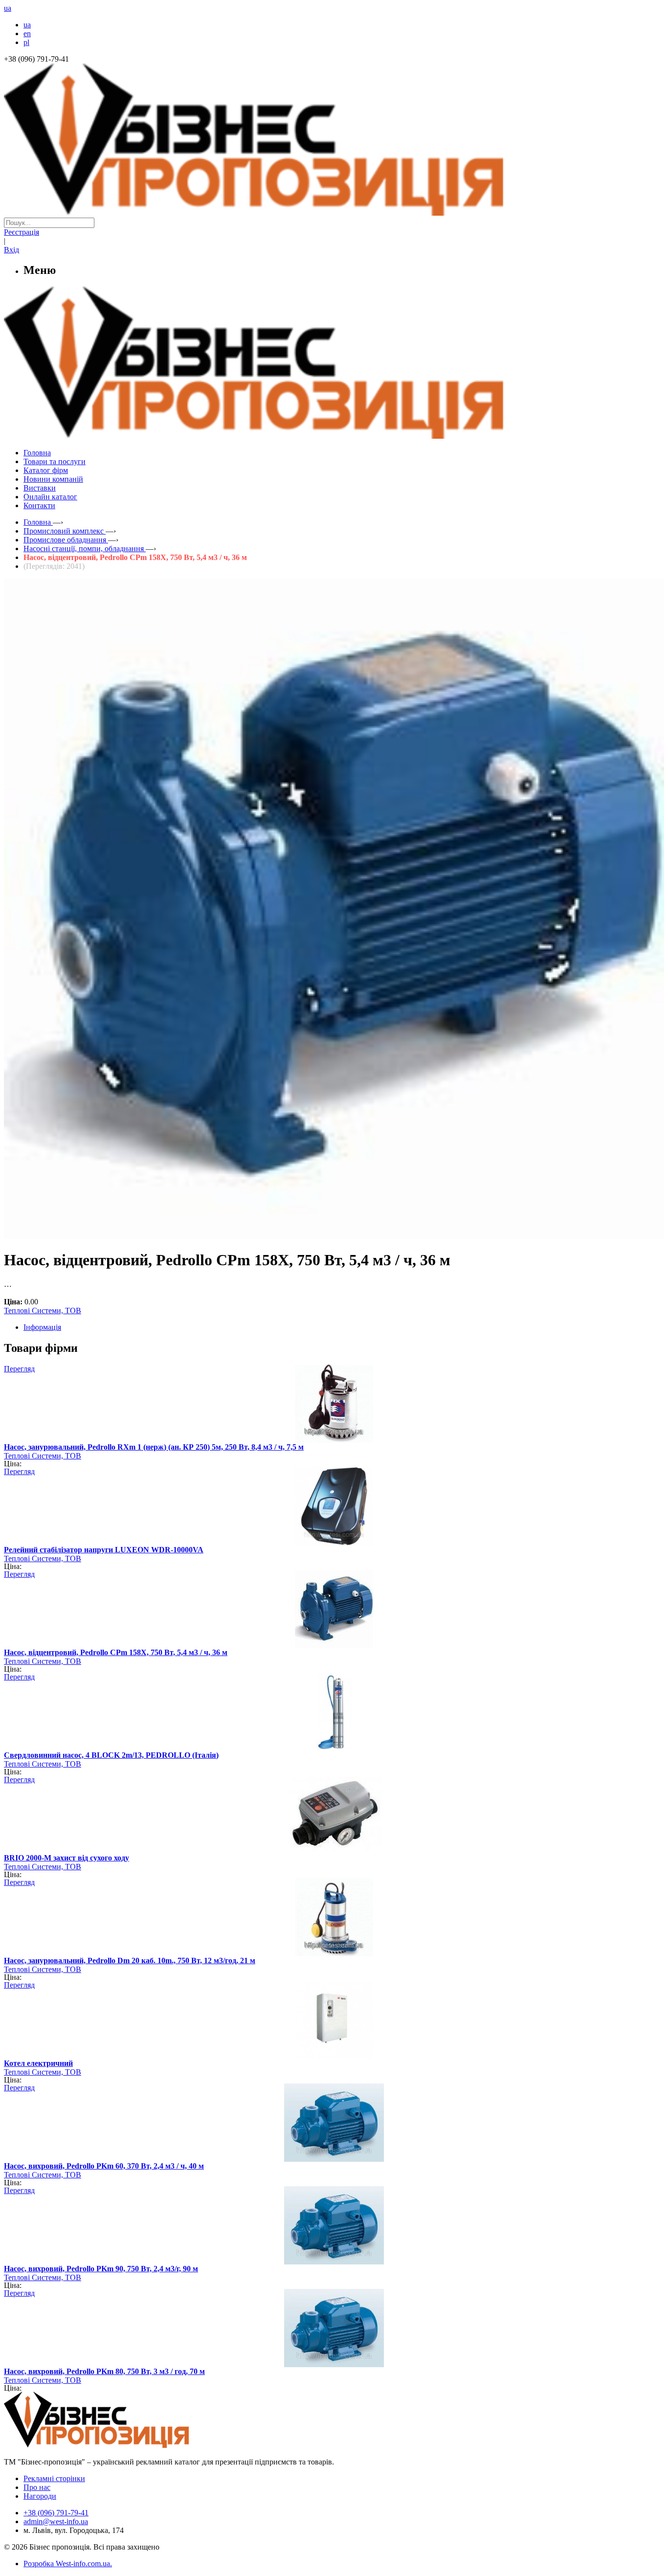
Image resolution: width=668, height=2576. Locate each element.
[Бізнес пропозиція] (334, 213)
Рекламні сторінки (54, 2478)
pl (26, 42)
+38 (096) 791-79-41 (56, 2513)
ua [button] (8, 8)
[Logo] (126, 2445)
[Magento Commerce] (334, 435)
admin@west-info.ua (56, 2521)
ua (27, 25)
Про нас (37, 2487)
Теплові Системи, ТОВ (43, 1310)
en (27, 34)
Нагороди (40, 2496)
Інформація (42, 1327)
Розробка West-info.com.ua (67, 2564)
